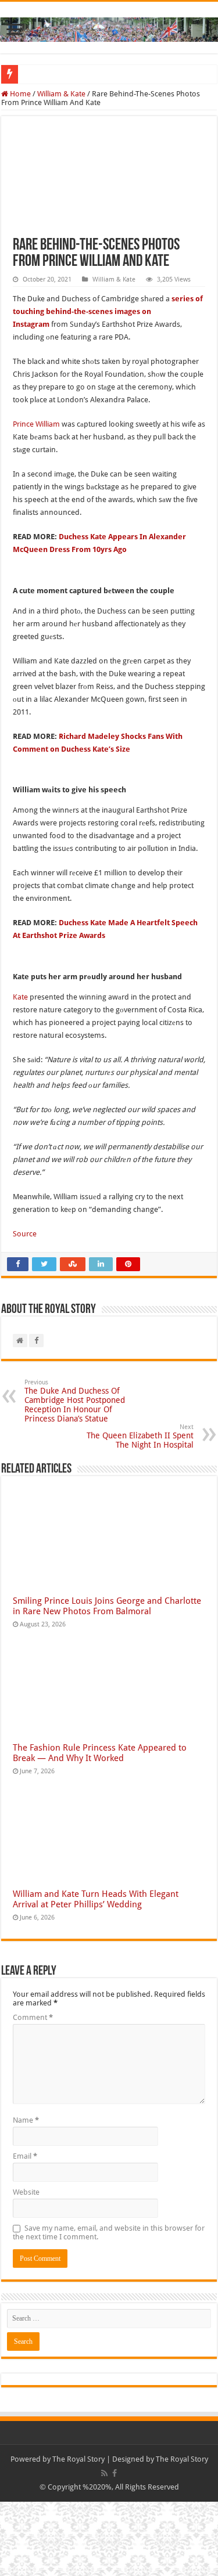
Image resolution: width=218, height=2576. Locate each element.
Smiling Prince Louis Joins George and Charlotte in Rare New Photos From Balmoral (107, 1606)
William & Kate (61, 94)
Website (26, 2192)
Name (26, 2120)
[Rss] (104, 2473)
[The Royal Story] (109, 27)
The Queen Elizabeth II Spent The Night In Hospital (140, 1436)
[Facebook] (115, 2473)
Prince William (36, 424)
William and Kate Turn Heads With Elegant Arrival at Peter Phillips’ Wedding (96, 1899)
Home (19, 94)
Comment (33, 2017)
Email (25, 2156)
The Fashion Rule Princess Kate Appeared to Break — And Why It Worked (100, 1753)
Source (25, 1234)
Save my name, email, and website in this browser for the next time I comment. (109, 2232)
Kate (20, 997)
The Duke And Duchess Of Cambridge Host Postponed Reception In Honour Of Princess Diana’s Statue (75, 1401)
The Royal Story (78, 2459)
